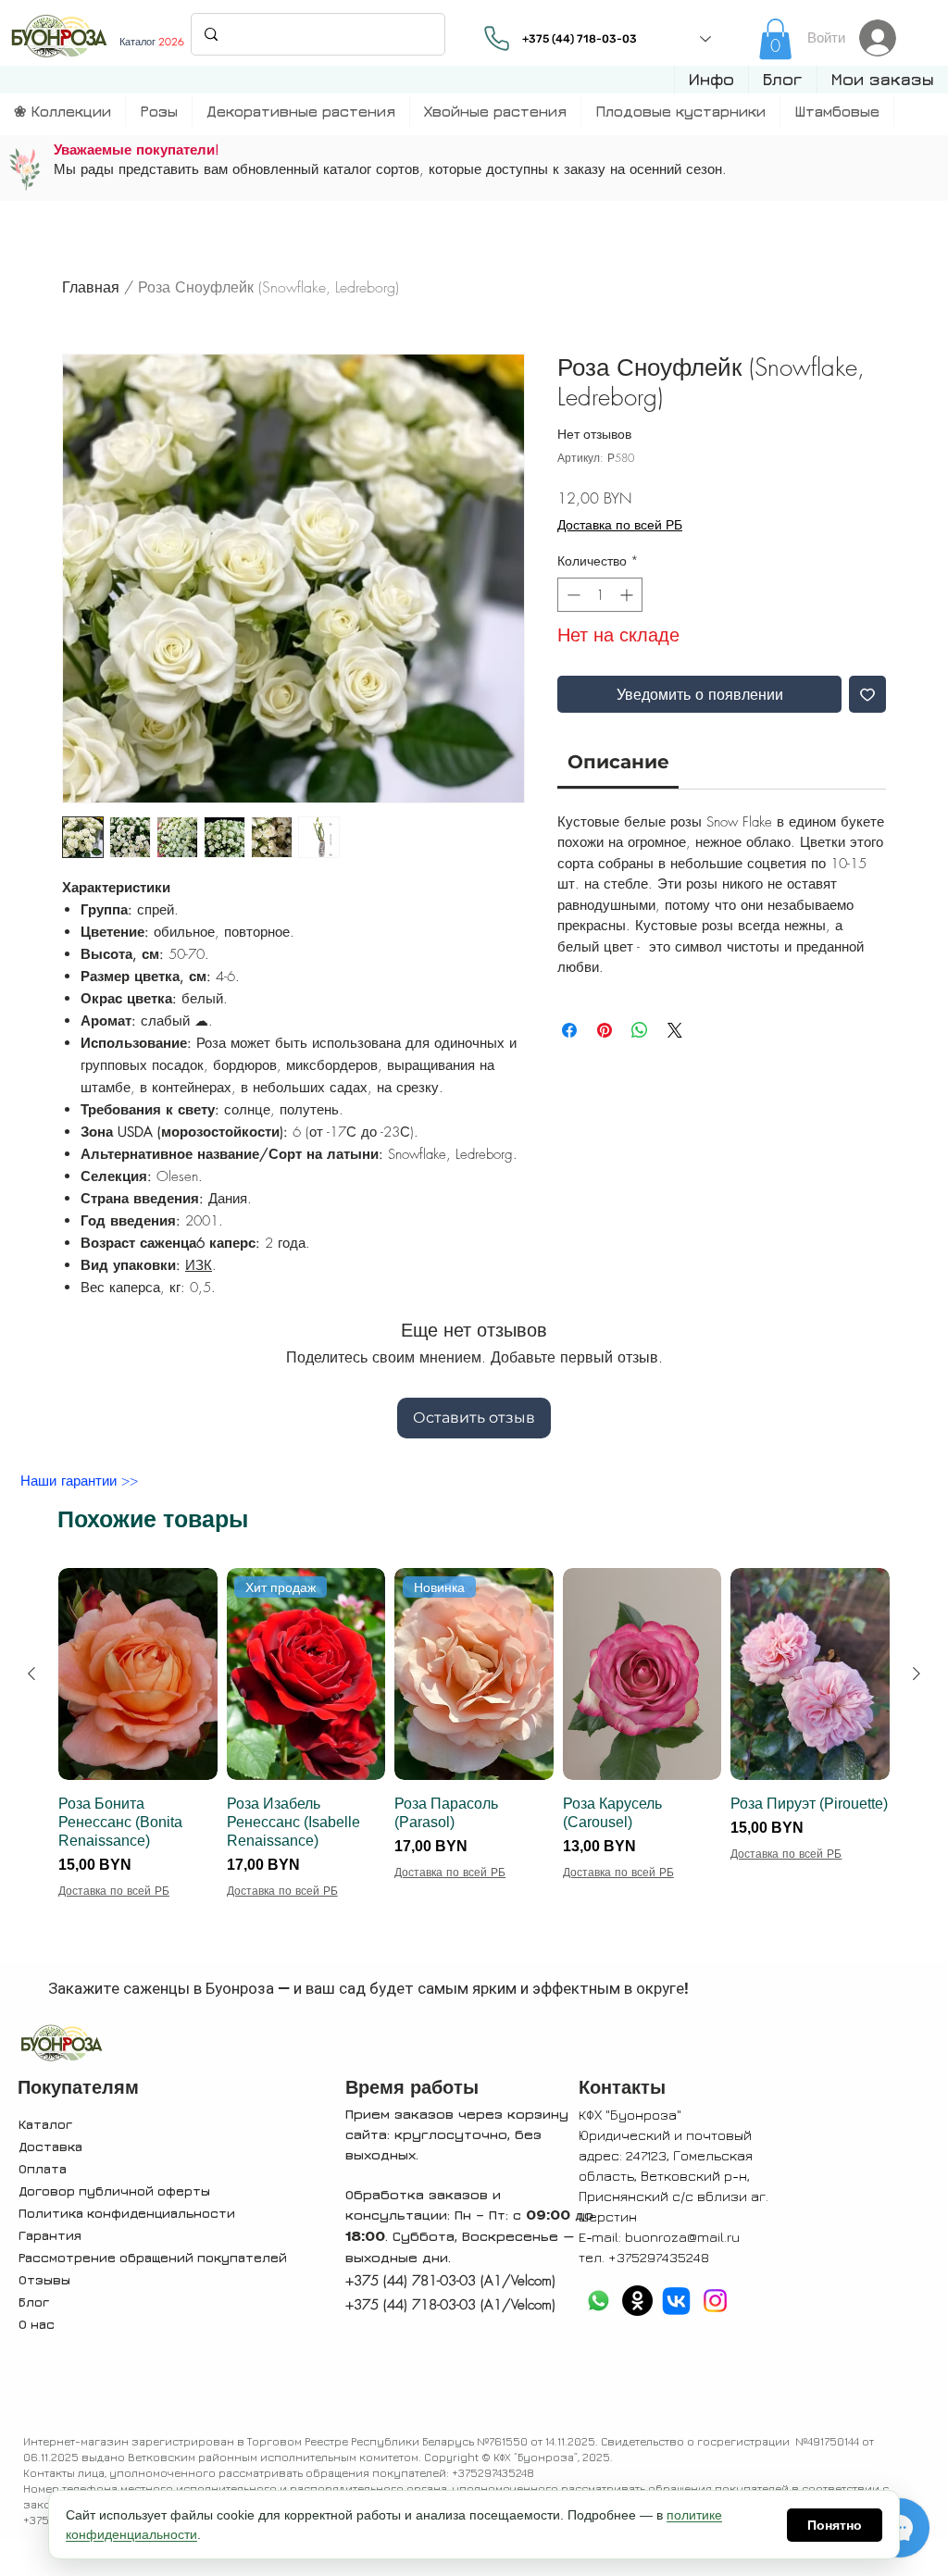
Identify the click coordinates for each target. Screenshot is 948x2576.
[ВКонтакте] (676, 2301)
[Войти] (883, 38)
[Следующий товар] (917, 1674)
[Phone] (497, 38)
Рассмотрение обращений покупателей (153, 2257)
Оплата (43, 2168)
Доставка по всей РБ (620, 524)
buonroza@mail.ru (682, 2237)
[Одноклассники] (637, 2301)
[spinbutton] (600, 595)
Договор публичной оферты (114, 2190)
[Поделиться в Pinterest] (605, 1030)
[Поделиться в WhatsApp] (640, 1030)
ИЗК (199, 1265)
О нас (37, 2324)
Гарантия (50, 2235)
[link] (775, 39)
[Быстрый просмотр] (138, 1674)
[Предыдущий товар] (31, 1674)
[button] (711, 80)
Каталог (45, 2124)
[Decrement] (572, 595)
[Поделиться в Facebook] (569, 1030)
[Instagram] (715, 2301)
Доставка (50, 2146)
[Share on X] (675, 1030)
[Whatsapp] (599, 2301)
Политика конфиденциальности (127, 2213)
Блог (34, 2302)
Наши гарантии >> (79, 1481)
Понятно (835, 2525)
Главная (91, 287)
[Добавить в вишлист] (867, 694)
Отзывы (44, 2279)
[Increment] (628, 595)
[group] (474, 1761)
